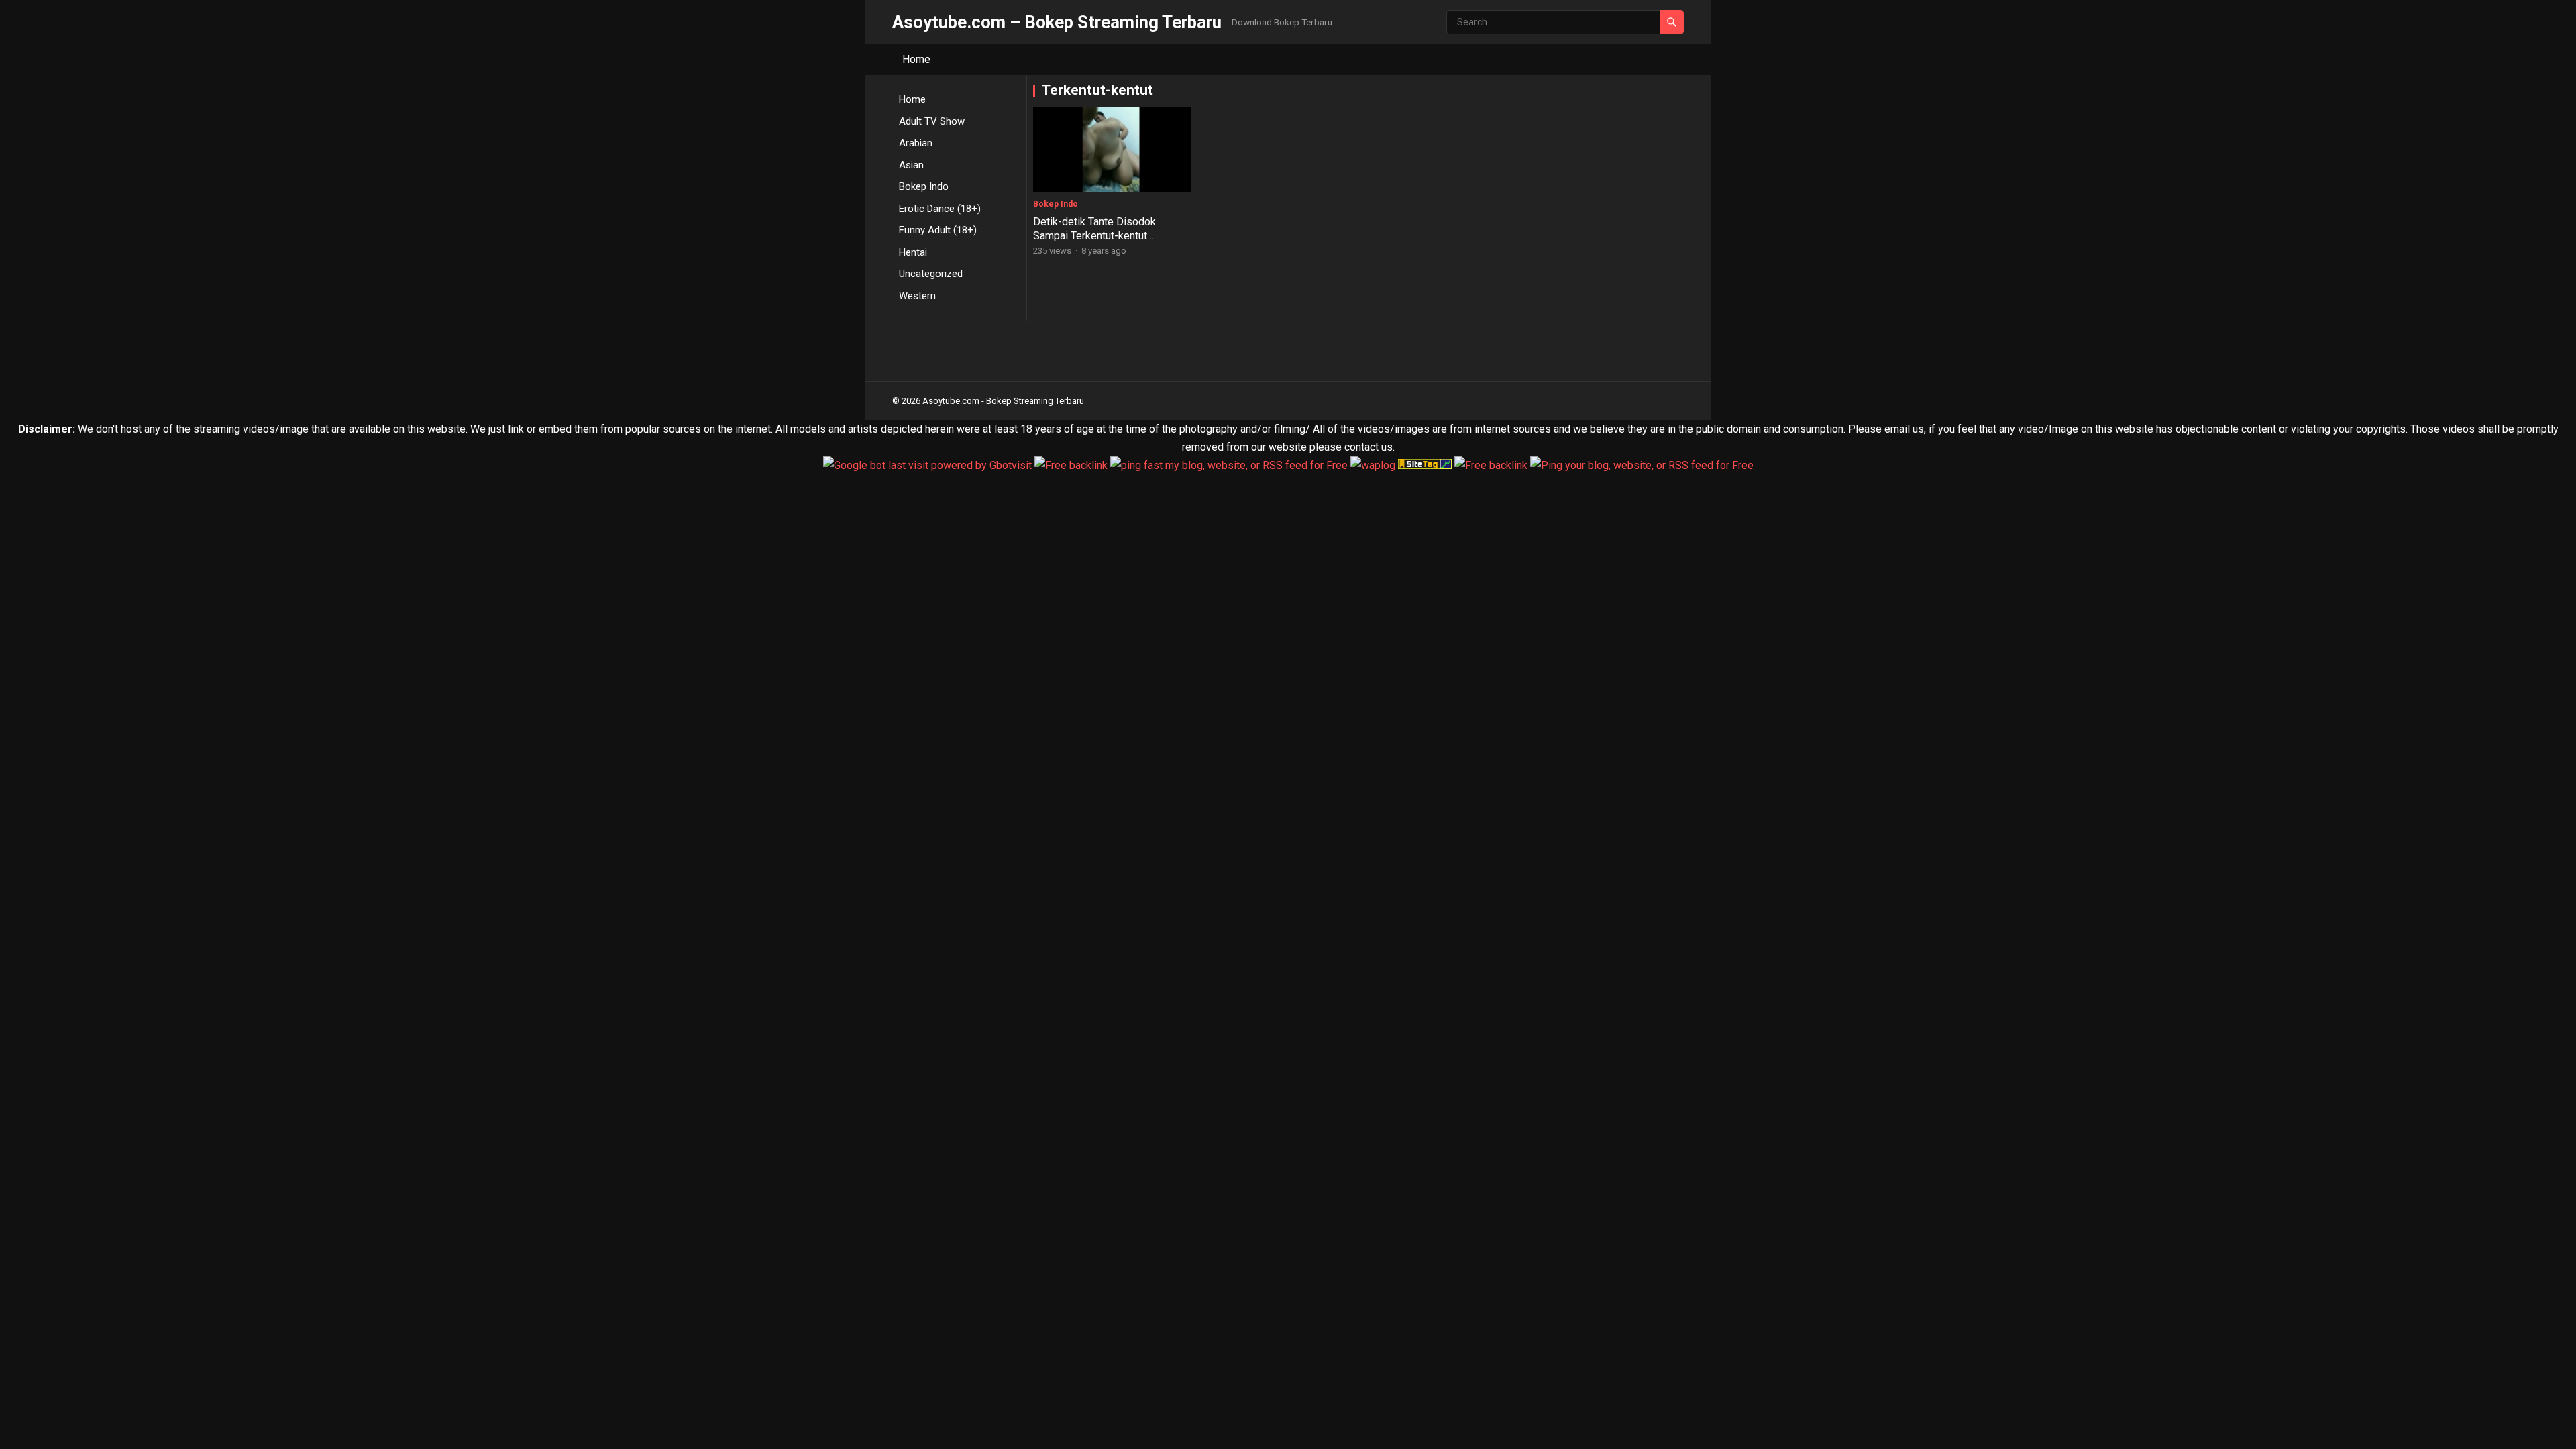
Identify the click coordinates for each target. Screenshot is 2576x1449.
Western (917, 296)
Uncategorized (931, 274)
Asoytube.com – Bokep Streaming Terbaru (1057, 22)
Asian (911, 165)
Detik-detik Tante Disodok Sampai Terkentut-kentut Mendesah (1094, 236)
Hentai (913, 252)
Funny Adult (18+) (938, 230)
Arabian (916, 143)
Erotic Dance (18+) (940, 209)
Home (916, 59)
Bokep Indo (924, 186)
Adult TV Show (932, 121)
